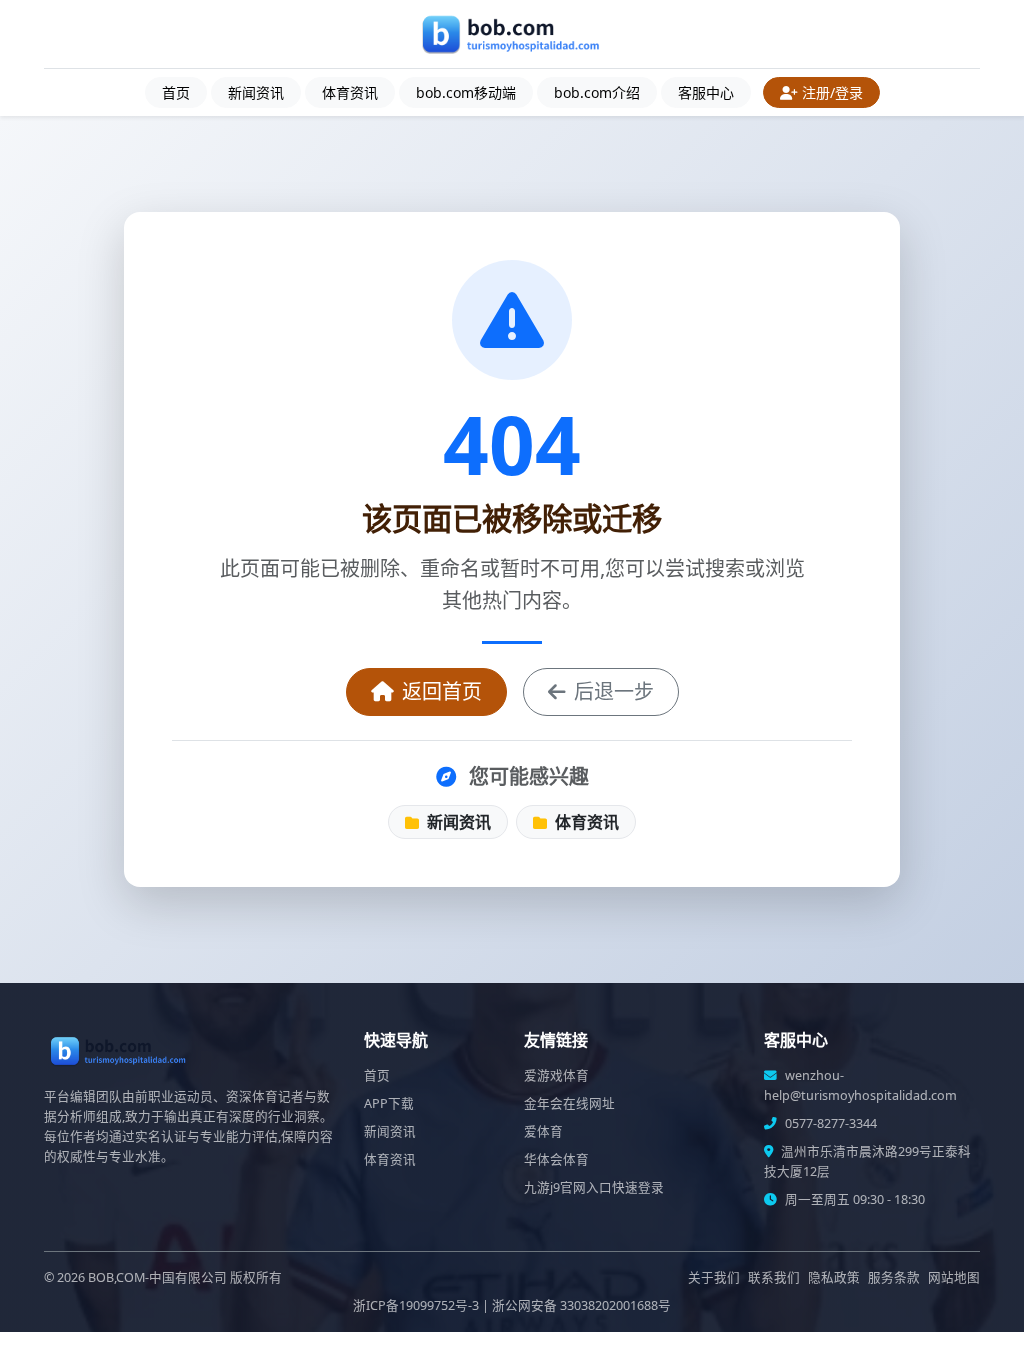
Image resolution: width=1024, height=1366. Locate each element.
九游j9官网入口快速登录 (594, 1187)
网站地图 (954, 1277)
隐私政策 (834, 1277)
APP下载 (389, 1103)
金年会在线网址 (569, 1103)
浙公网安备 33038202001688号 (581, 1305)
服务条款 (894, 1277)
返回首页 (442, 691)
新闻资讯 (256, 92)
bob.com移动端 (466, 92)
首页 (176, 92)
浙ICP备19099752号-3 (416, 1305)
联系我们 (774, 1277)
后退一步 (614, 691)
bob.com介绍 (597, 92)
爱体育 (543, 1131)
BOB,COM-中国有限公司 (157, 1277)
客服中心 (706, 92)
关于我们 (714, 1277)
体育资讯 (350, 92)
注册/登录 (832, 92)
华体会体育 (556, 1159)
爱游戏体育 (556, 1075)
